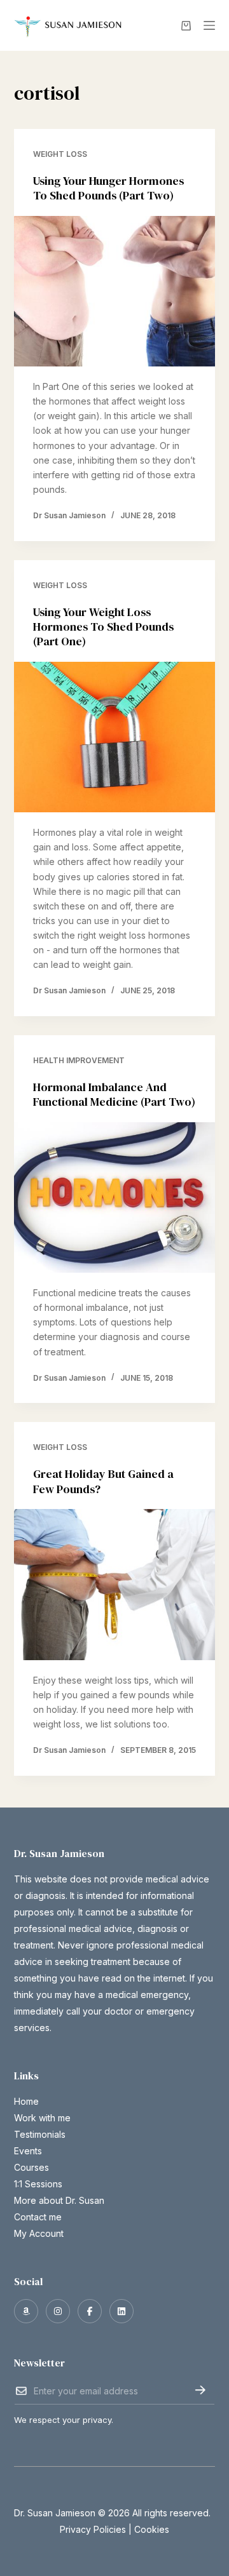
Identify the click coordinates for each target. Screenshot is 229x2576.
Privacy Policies (93, 2529)
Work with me (42, 2118)
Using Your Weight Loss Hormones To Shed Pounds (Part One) (103, 627)
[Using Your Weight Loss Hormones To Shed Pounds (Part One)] (115, 737)
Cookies (152, 2529)
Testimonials (40, 2134)
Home (26, 2101)
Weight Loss (60, 154)
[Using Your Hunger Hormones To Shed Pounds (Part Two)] (115, 292)
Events (28, 2151)
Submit (200, 2390)
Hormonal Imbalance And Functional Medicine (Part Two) (114, 1094)
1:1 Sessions (38, 2184)
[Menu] (209, 25)
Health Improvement (79, 1060)
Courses (31, 2167)
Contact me (38, 2217)
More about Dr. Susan (59, 2200)
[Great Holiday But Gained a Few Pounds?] (115, 1585)
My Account (39, 2233)
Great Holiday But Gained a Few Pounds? (103, 1481)
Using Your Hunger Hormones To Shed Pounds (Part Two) (108, 188)
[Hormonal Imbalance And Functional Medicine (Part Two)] (115, 1198)
